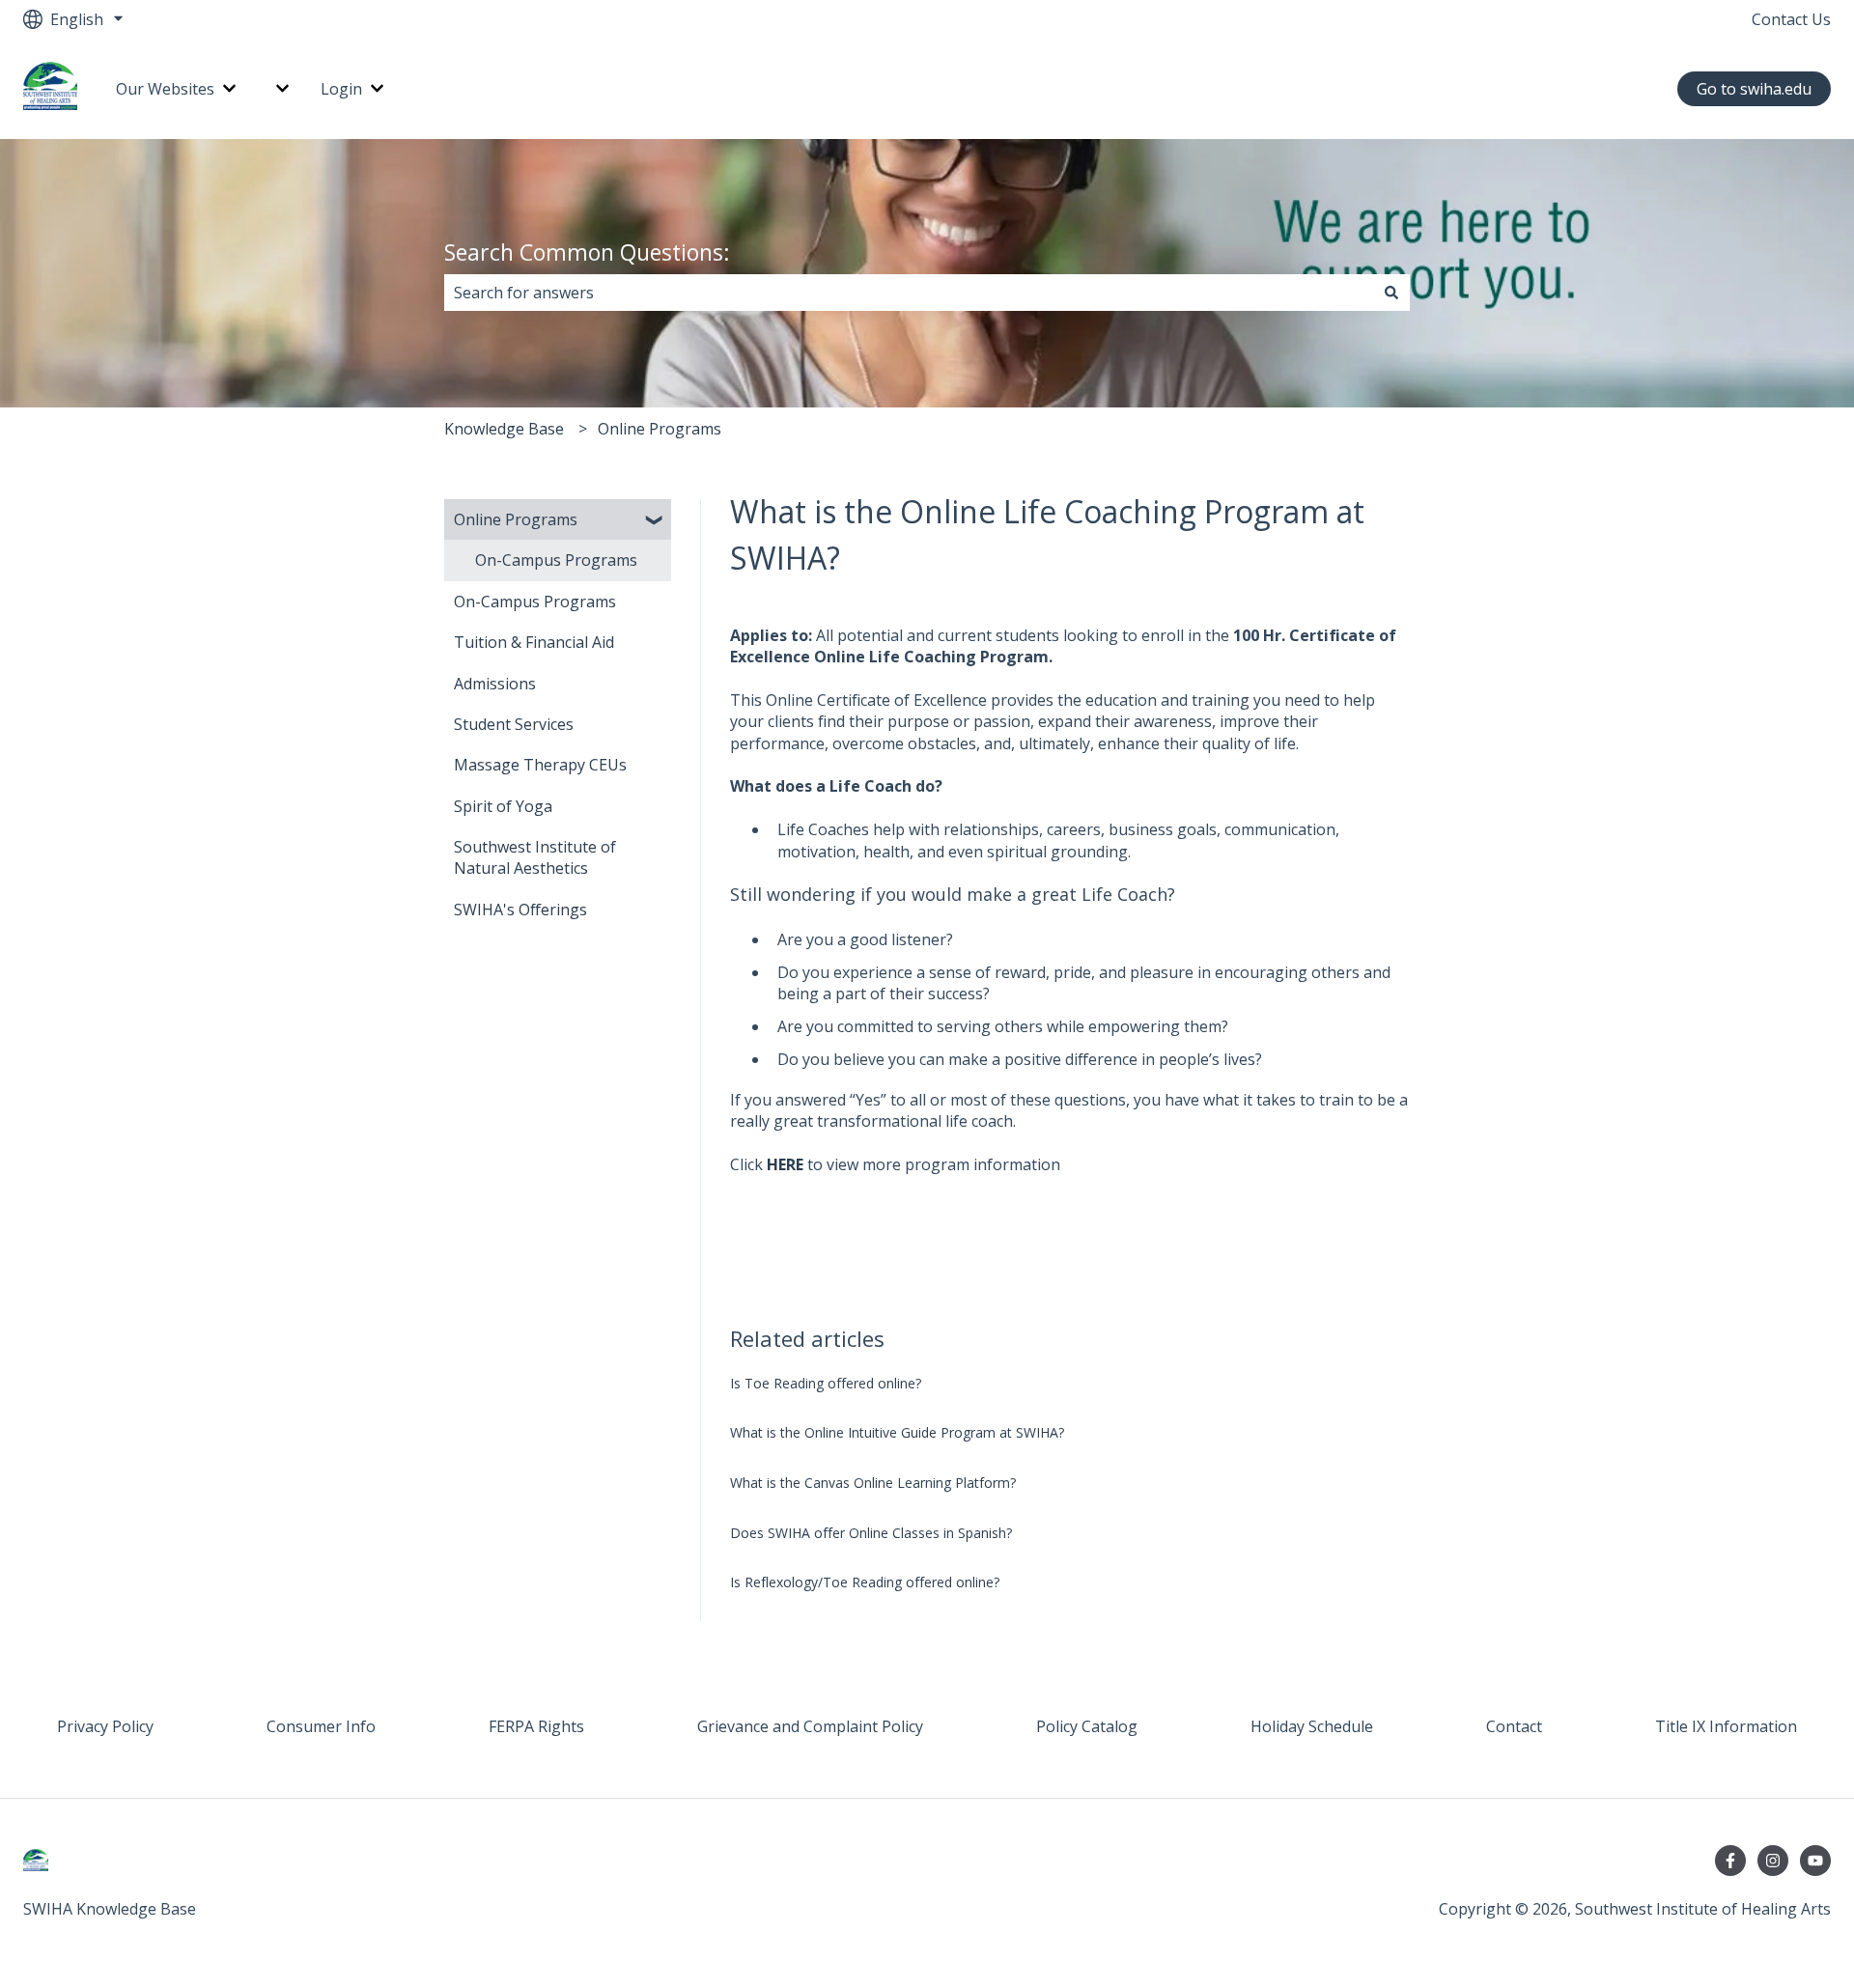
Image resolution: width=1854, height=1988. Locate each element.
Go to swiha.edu (1754, 89)
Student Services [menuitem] (514, 724)
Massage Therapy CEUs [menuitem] (540, 765)
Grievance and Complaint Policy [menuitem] (810, 1726)
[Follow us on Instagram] (1773, 1861)
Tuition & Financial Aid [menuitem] (534, 642)
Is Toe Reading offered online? (826, 1383)
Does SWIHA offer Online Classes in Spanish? (871, 1533)
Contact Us (1791, 19)
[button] (656, 521)
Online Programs (660, 429)
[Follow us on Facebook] (1730, 1861)
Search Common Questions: (587, 252)
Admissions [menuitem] (495, 684)
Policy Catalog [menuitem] (1087, 1726)
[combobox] (909, 293)
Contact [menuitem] (1514, 1726)
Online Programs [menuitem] (516, 519)
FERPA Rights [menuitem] (536, 1726)
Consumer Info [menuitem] (321, 1726)
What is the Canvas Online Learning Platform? (873, 1483)
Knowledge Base (504, 429)
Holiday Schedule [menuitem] (1312, 1726)
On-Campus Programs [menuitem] (556, 560)
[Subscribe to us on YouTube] (1815, 1861)
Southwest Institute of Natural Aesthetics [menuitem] (535, 857)
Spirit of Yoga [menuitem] (503, 806)
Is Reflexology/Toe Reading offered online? (865, 1582)
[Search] (1391, 293)
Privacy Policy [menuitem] (105, 1726)
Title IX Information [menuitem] (1726, 1726)
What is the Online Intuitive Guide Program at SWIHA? (897, 1432)
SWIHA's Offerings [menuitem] (520, 910)
